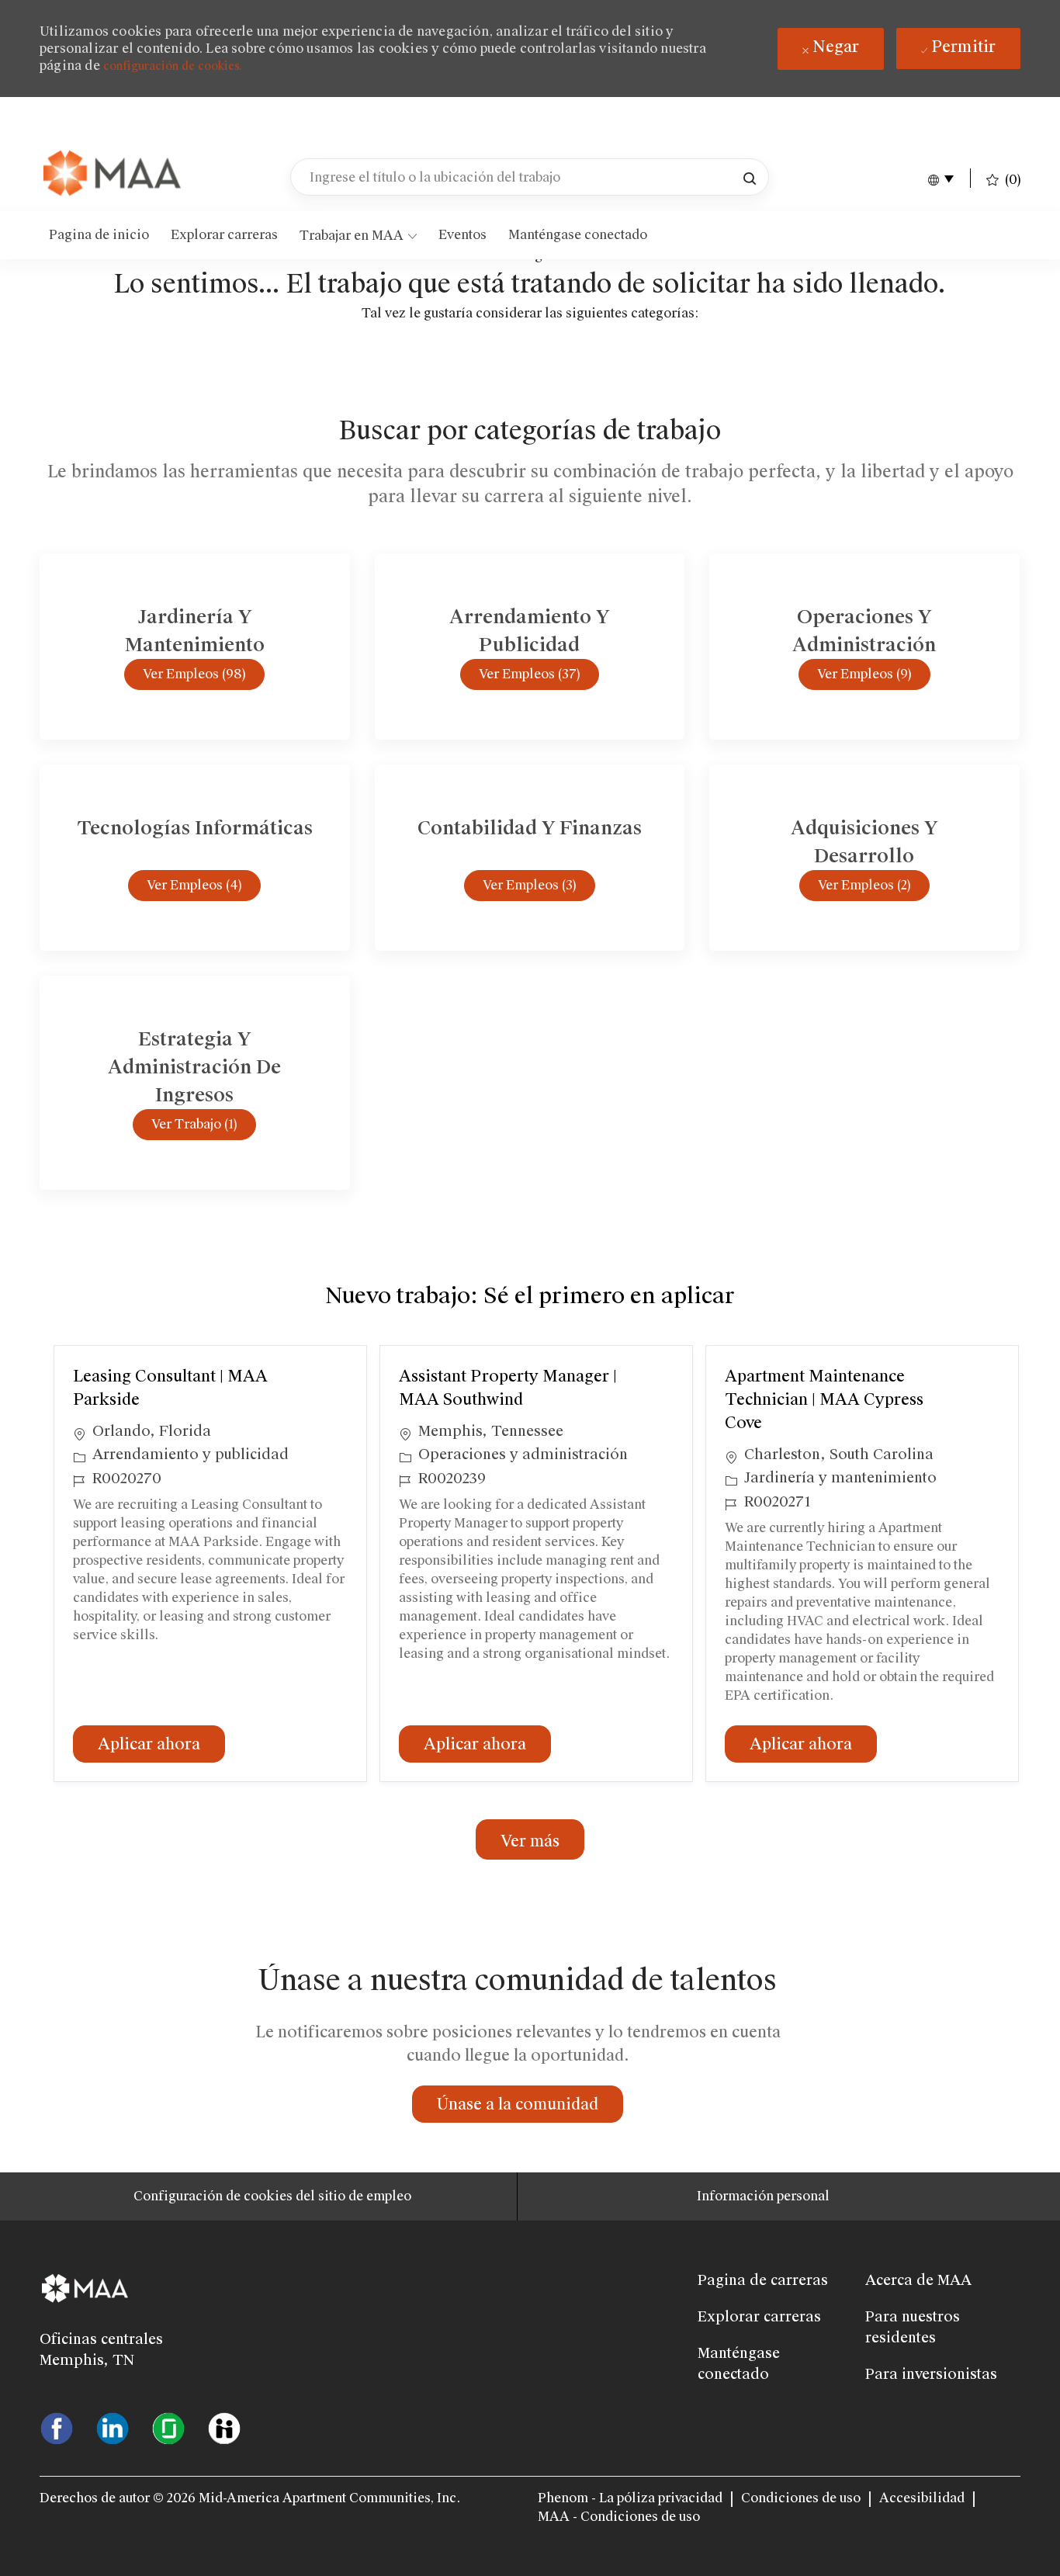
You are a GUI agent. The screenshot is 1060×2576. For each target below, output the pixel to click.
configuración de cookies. (173, 66)
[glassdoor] (168, 2427)
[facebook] (57, 2427)
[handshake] (224, 2427)
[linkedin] (113, 2427)
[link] (113, 175)
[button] (750, 177)
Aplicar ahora (161, 1744)
